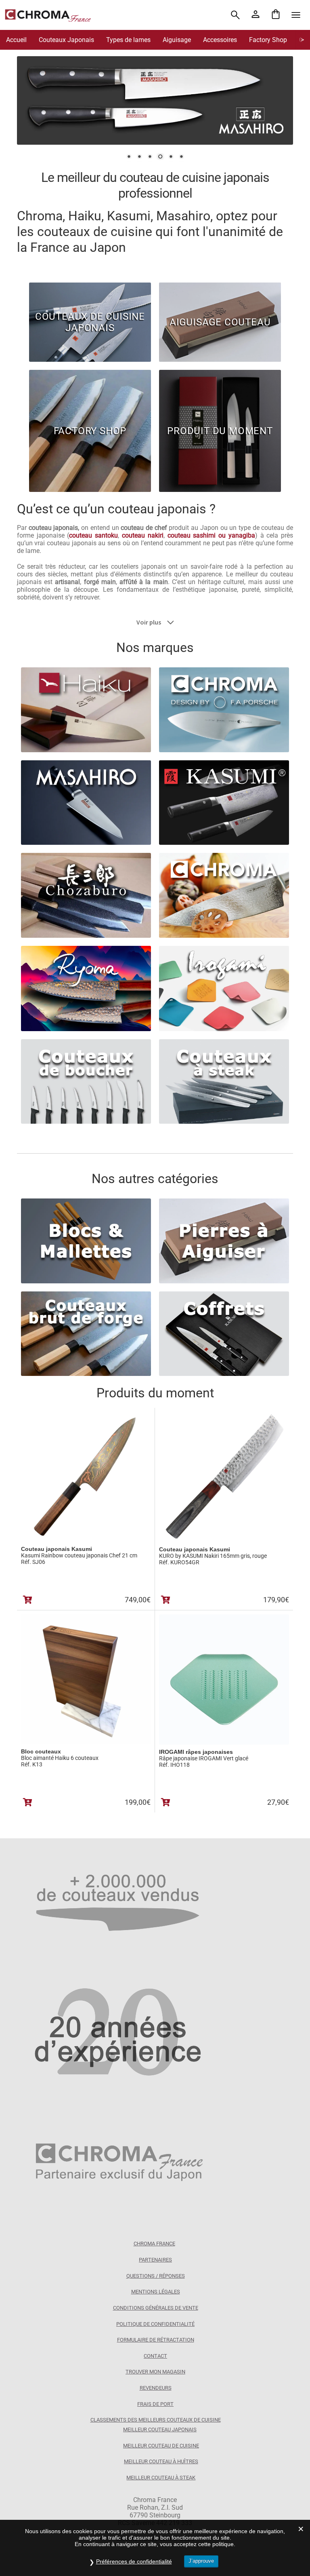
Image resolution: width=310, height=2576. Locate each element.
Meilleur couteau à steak (161, 2478)
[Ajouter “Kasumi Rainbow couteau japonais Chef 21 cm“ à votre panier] (28, 1600)
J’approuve (201, 2561)
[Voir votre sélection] (276, 15)
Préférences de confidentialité (134, 2561)
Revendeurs (156, 2388)
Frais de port (155, 2404)
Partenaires (155, 2260)
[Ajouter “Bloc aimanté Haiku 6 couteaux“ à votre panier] (28, 1802)
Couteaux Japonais (66, 40)
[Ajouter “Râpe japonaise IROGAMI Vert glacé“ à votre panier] (166, 1802)
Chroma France (154, 2244)
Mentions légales (156, 2292)
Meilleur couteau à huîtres (161, 2461)
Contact (155, 2356)
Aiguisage (177, 40)
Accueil (16, 40)
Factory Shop (268, 40)
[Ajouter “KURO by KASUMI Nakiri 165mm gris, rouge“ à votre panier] (166, 1600)
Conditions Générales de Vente (156, 2308)
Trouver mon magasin (155, 2372)
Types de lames (128, 40)
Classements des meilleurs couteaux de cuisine (156, 2420)
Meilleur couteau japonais (160, 2429)
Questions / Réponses (156, 2276)
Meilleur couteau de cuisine (161, 2446)
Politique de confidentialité (155, 2324)
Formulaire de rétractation (156, 2340)
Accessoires (220, 40)
